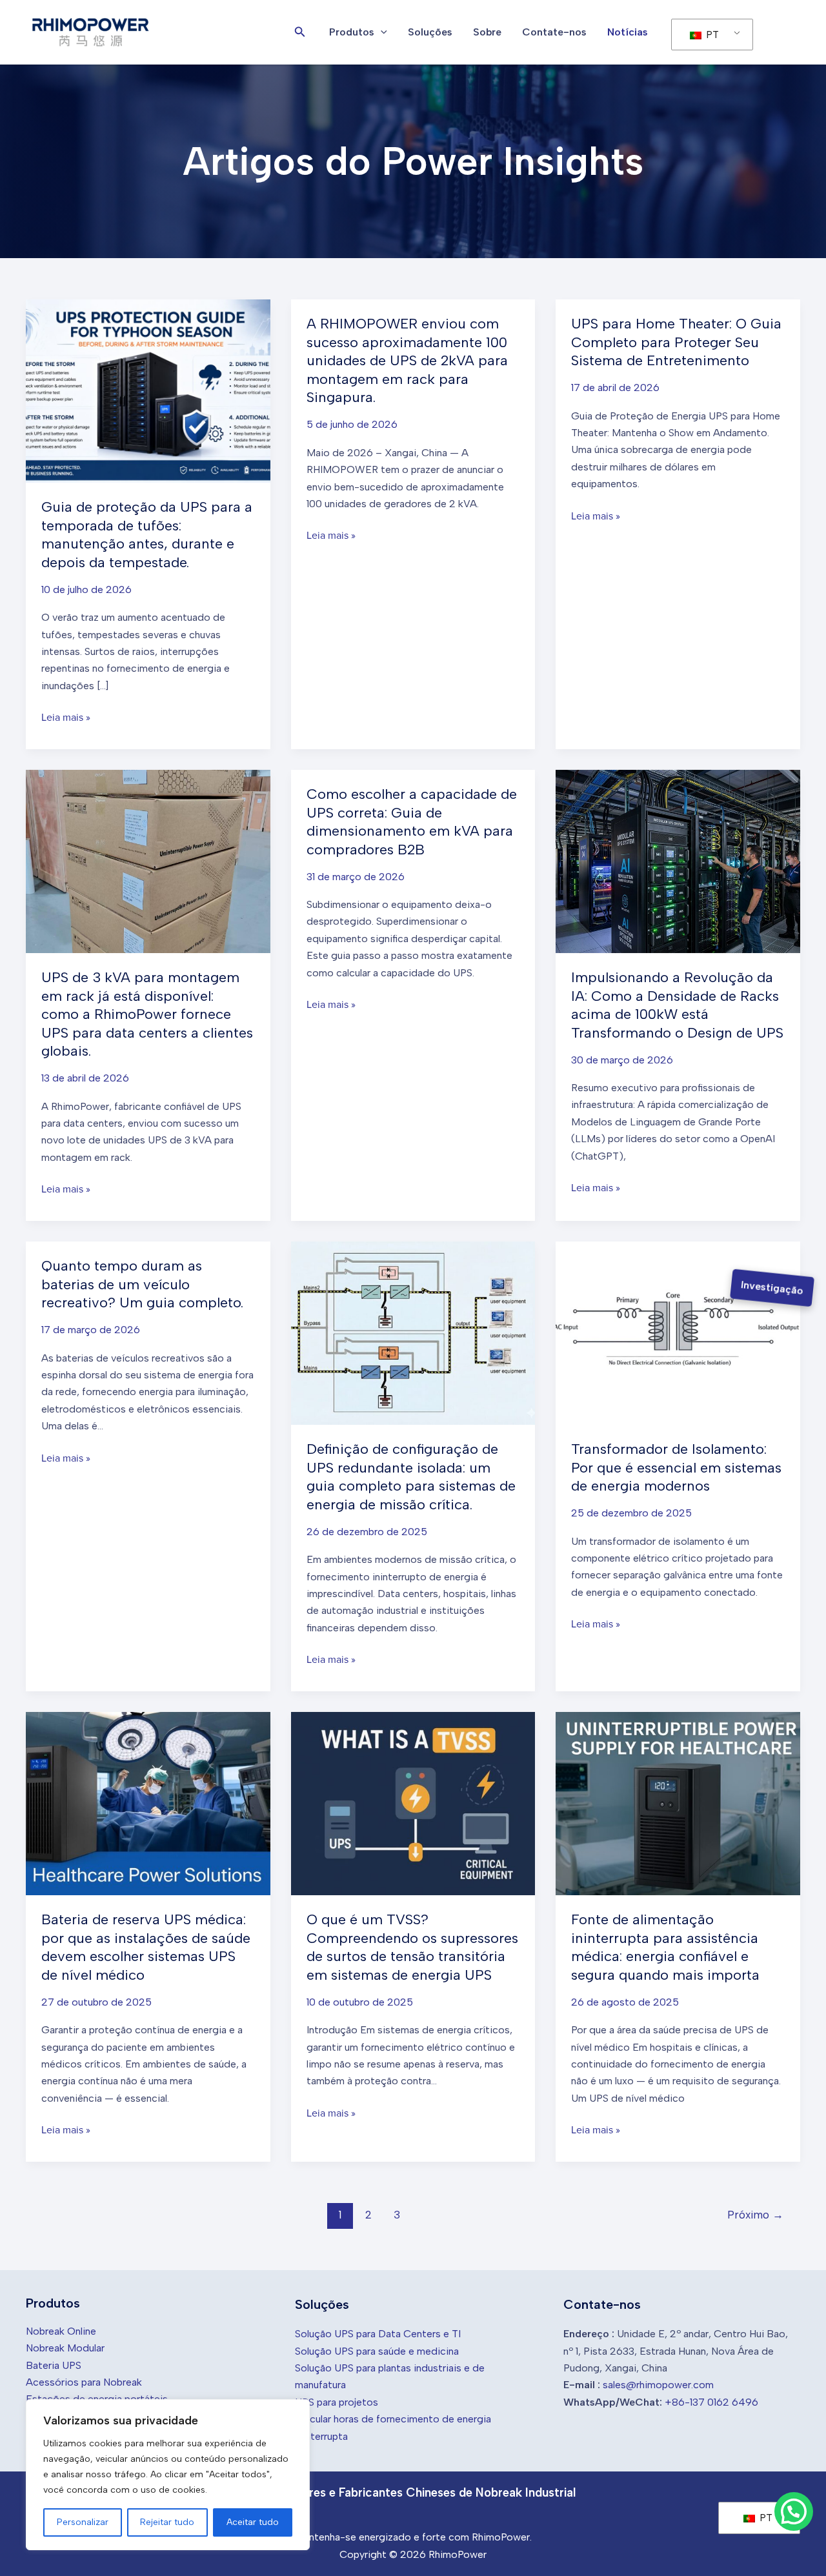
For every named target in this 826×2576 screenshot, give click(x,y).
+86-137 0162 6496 (711, 2402)
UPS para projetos (337, 2402)
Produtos (352, 32)
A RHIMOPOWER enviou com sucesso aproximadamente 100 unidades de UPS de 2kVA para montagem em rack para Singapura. (407, 360)
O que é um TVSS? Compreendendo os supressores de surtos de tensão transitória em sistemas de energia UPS (412, 1947)
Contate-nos (554, 32)
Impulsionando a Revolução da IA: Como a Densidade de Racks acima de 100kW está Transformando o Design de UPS (677, 1005)
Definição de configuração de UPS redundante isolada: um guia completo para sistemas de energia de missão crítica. (411, 1477)
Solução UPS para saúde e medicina (377, 2351)
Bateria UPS (54, 2365)
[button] (300, 32)
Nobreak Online (61, 2331)
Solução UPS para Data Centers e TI (378, 2334)
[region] (168, 2475)
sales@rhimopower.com (658, 2385)
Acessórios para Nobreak (84, 2382)
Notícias (628, 32)
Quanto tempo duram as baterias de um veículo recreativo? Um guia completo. (142, 1284)
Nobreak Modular (65, 2348)
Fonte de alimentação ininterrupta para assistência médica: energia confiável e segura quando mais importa (665, 1947)
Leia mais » (66, 718)
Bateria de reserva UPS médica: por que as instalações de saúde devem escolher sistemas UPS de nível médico (146, 1947)
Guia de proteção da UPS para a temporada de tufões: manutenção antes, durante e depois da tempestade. (147, 535)
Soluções (430, 32)
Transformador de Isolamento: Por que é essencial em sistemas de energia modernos (676, 1467)
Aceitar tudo (253, 2522)
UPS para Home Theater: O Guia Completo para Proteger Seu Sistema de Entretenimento (676, 342)
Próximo (755, 2215)
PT (711, 35)
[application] (381, 32)
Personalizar (83, 2522)
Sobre (487, 32)
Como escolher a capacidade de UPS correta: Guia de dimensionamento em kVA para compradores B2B (412, 822)
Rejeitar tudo (167, 2522)
